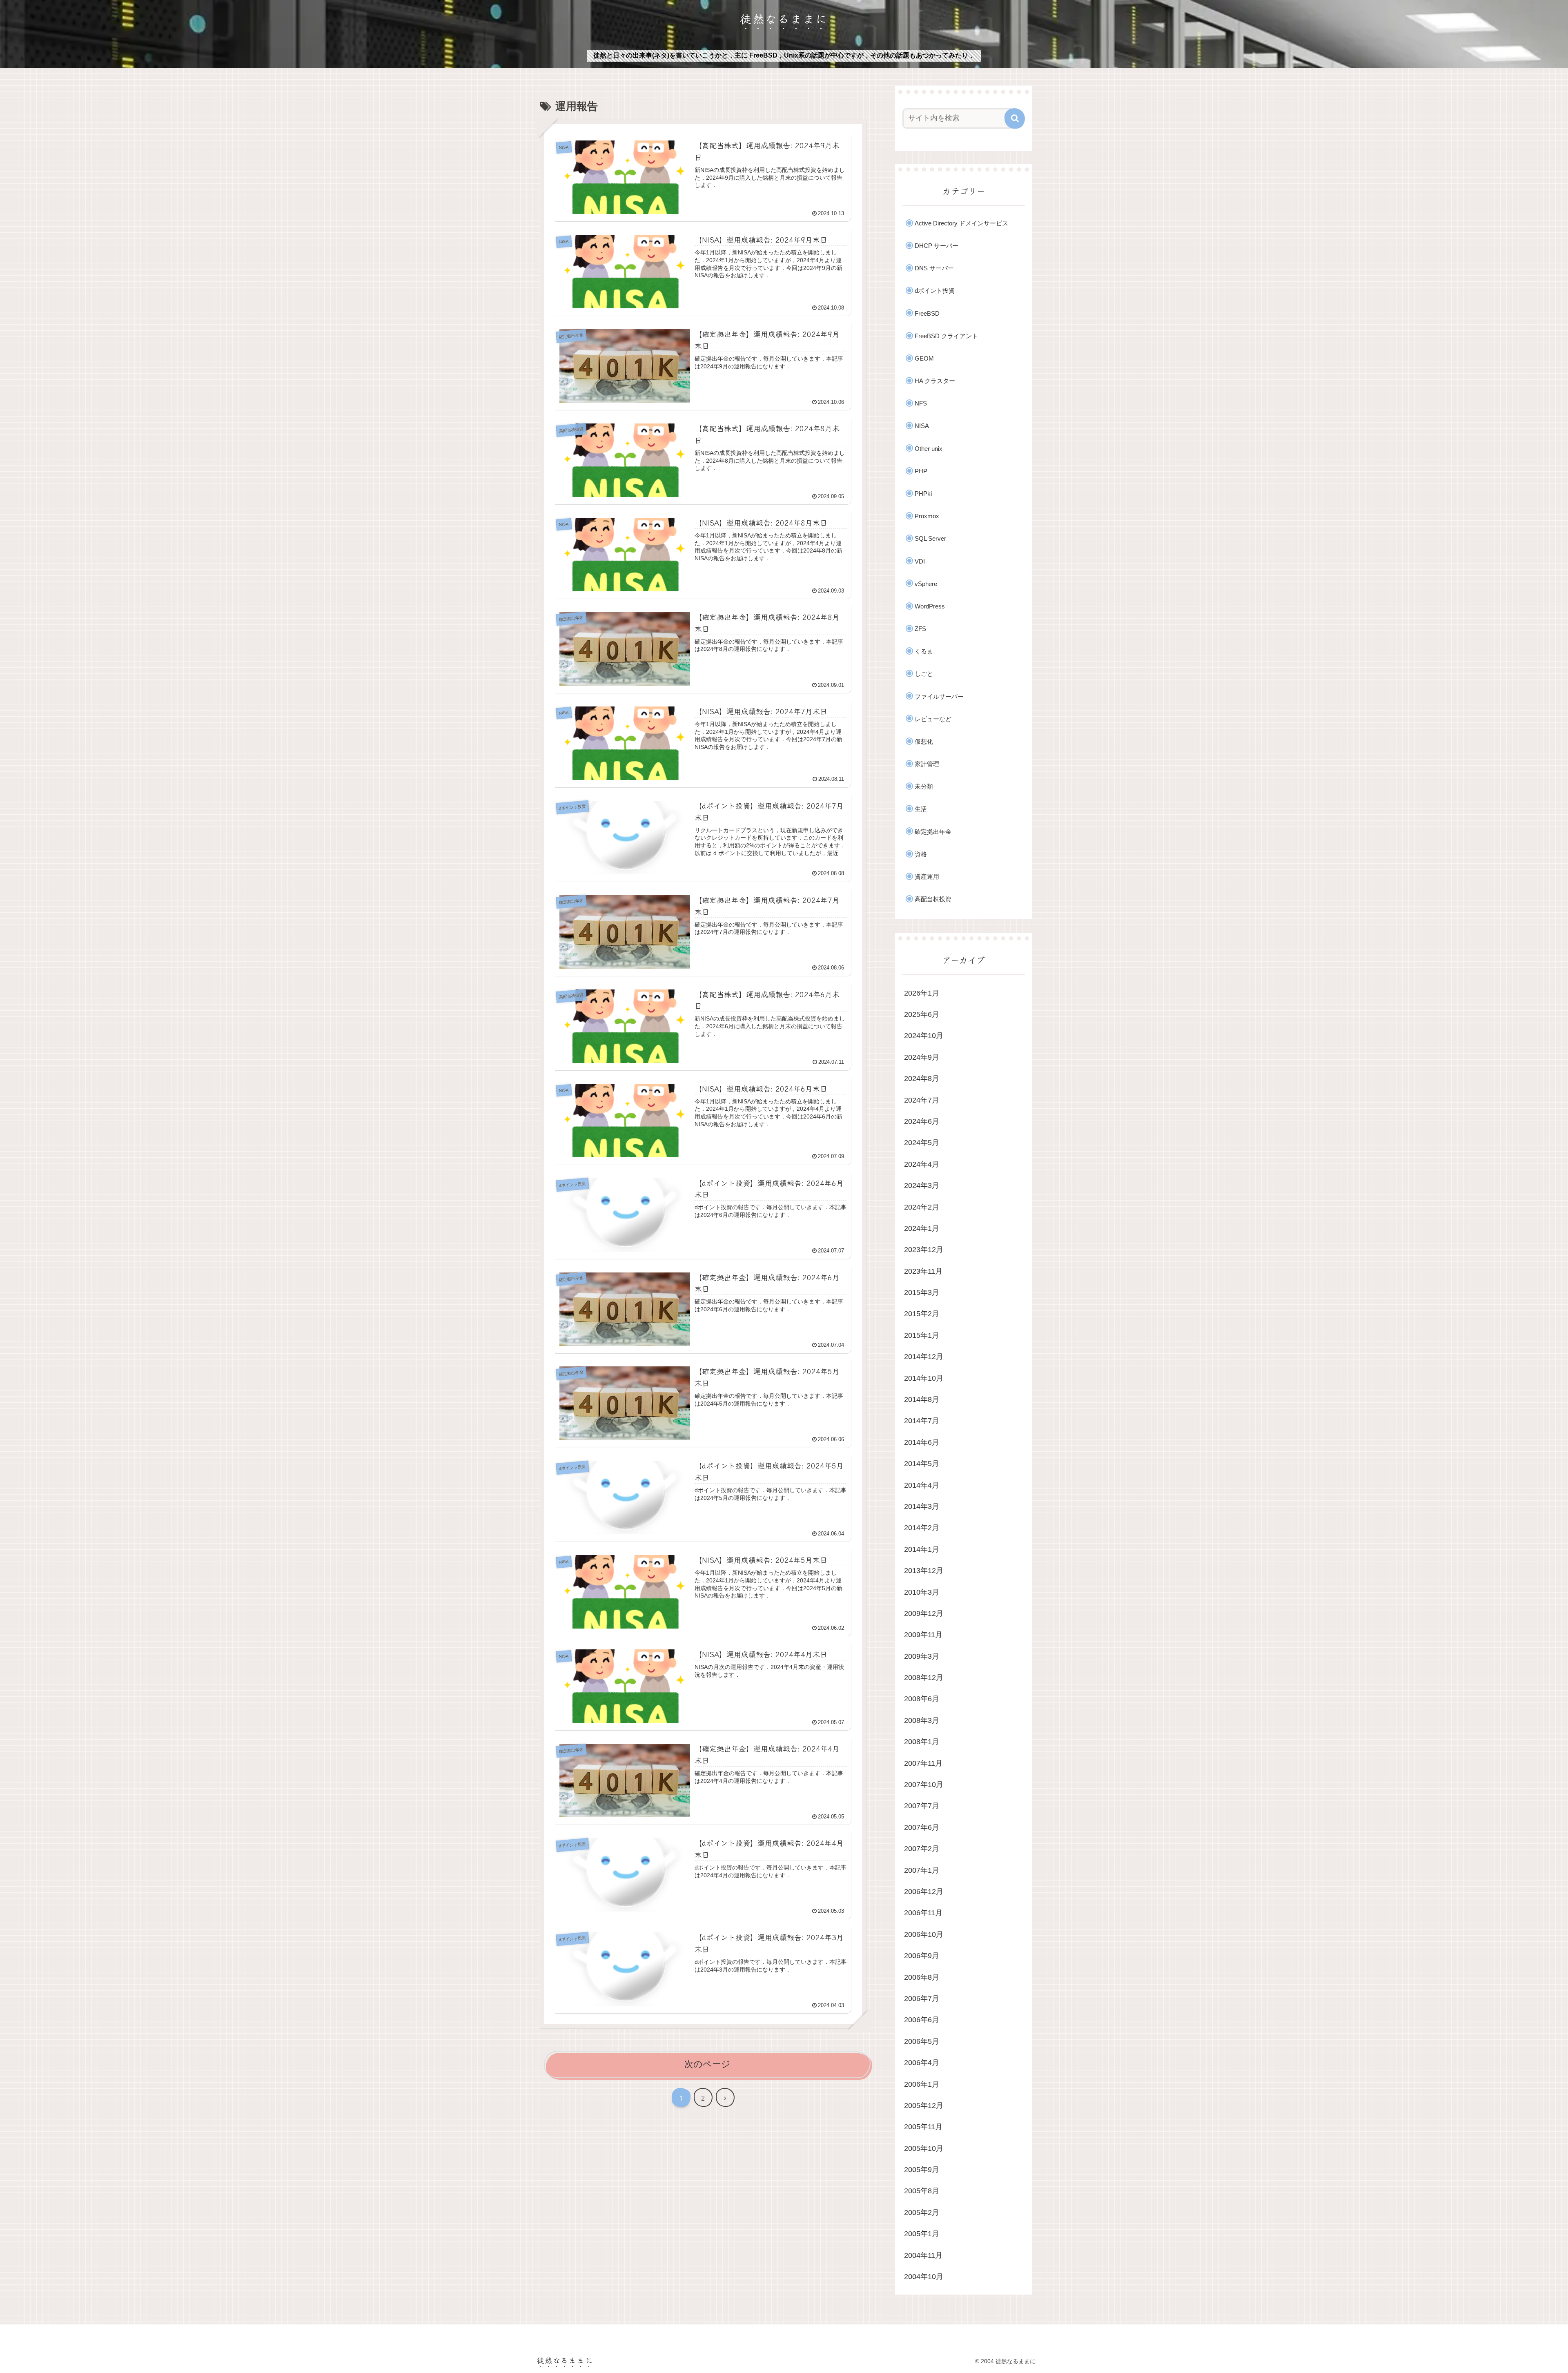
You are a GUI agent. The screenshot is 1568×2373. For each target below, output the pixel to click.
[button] (1015, 118)
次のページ (707, 2064)
